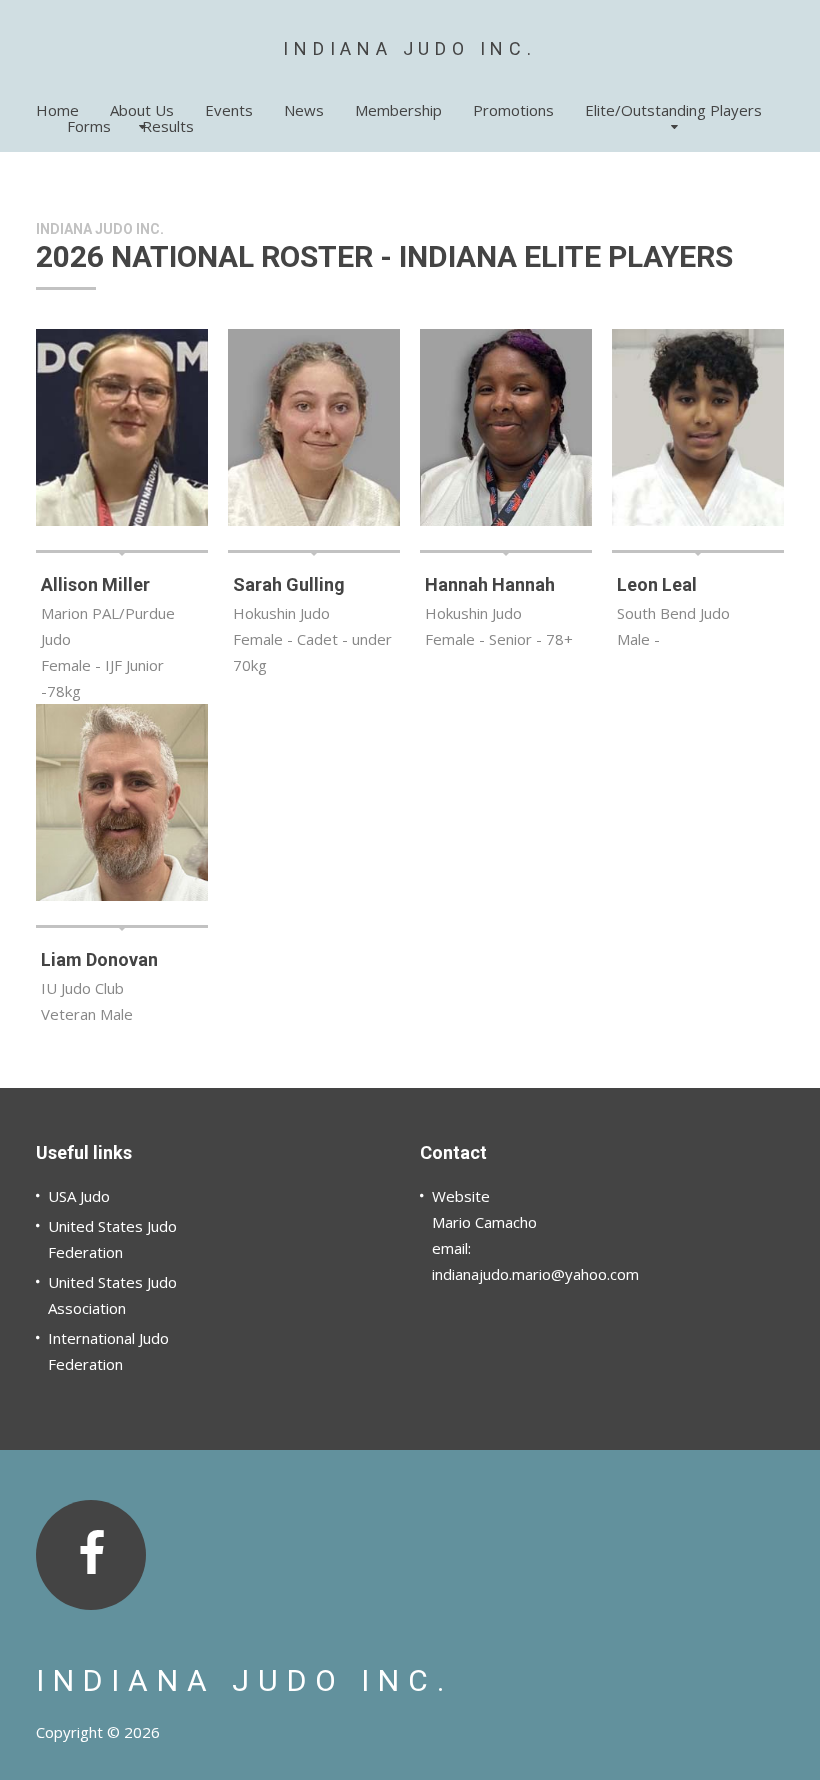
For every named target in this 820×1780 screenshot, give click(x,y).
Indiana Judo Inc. (410, 48)
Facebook (91, 1555)
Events (229, 110)
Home (57, 110)
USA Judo (79, 1196)
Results (168, 126)
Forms (89, 126)
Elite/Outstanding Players (673, 110)
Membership (398, 110)
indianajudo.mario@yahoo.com (535, 1274)
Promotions (513, 110)
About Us (142, 110)
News (304, 110)
